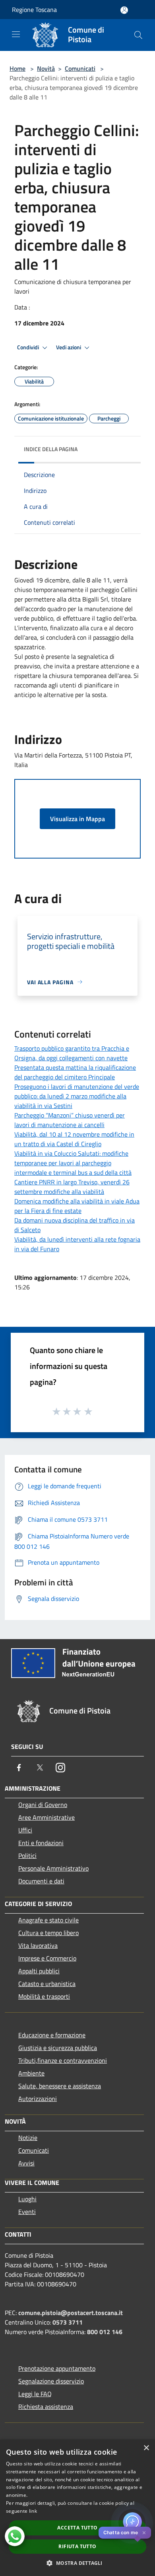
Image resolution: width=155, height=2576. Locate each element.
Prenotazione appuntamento (57, 2368)
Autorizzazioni (38, 2099)
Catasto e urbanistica (47, 1984)
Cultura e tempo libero (48, 1933)
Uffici (25, 1830)
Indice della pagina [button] (51, 449)
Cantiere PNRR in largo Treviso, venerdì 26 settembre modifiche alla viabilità (72, 1187)
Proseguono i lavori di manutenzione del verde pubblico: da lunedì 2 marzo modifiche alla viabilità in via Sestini (77, 1096)
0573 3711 (68, 2322)
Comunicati (80, 68)
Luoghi (27, 2199)
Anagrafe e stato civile (48, 1920)
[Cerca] (138, 35)
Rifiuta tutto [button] (77, 2546)
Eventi (27, 2212)
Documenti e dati (41, 1881)
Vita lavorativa (38, 1945)
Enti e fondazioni (41, 1843)
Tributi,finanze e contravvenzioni (63, 2060)
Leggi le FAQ (35, 2394)
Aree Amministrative (46, 1817)
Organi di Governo (43, 1805)
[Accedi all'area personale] (124, 10)
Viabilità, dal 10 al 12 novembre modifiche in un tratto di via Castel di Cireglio (74, 1139)
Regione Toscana (34, 10)
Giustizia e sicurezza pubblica (58, 2048)
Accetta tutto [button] (77, 2528)
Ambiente (31, 2073)
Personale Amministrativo (53, 1868)
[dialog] (77, 2508)
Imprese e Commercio (47, 1958)
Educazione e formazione (52, 2035)
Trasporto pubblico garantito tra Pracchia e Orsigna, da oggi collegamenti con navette (72, 1053)
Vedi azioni (69, 347)
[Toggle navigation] (16, 34)
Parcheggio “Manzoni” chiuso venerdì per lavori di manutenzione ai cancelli (70, 1120)
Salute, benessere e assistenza (60, 2086)
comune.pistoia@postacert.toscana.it (71, 2313)
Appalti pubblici (39, 1971)
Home (17, 68)
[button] (77, 2563)
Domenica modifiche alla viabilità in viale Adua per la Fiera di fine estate (77, 1206)
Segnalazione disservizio (51, 2381)
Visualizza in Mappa (77, 819)
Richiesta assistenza (46, 2407)
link (33, 2511)
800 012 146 (105, 2332)
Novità (46, 68)
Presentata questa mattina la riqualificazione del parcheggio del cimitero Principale (75, 1072)
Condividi (29, 347)
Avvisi (26, 2163)
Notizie (28, 2138)
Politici (27, 1856)
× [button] (146, 2448)
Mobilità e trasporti (44, 1996)
